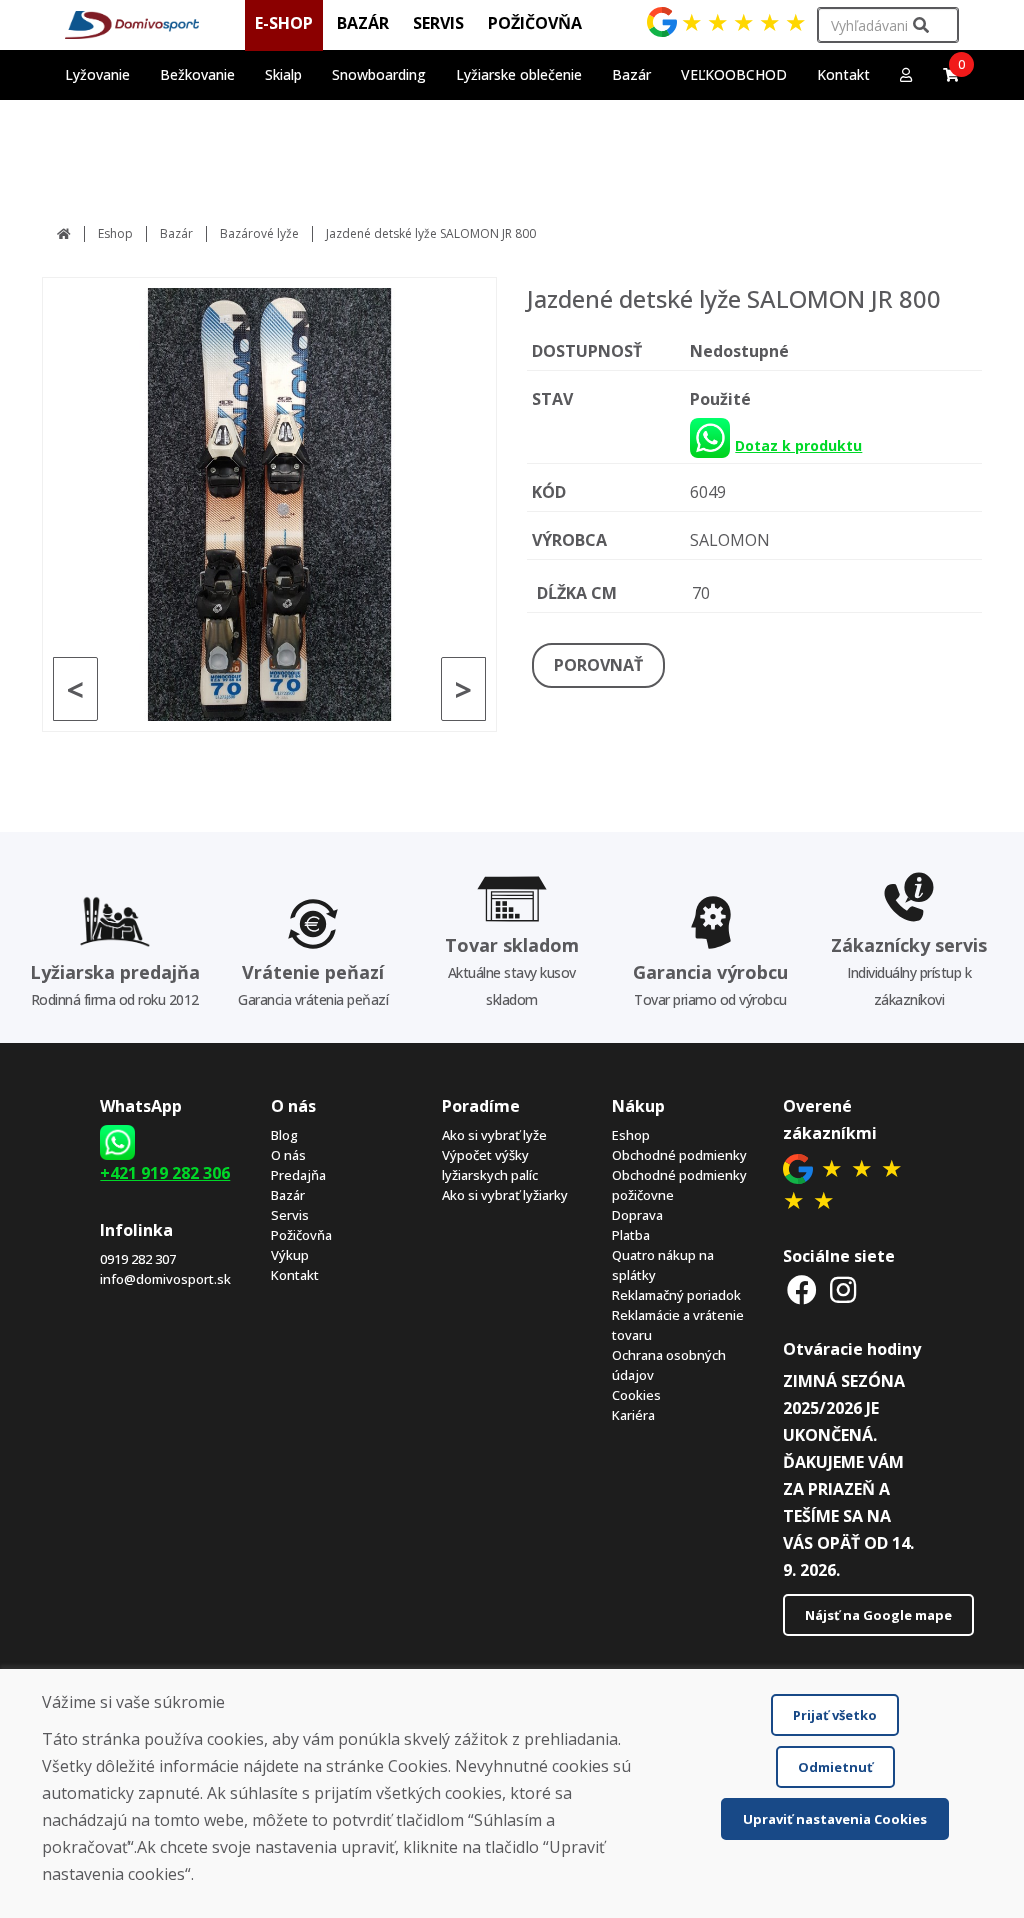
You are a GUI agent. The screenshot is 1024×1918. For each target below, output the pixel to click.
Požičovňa (301, 1235)
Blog (284, 1135)
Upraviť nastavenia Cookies (835, 1819)
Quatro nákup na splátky (663, 1265)
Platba (631, 1235)
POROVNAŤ (598, 665)
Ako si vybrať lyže (494, 1135)
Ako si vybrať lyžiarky (505, 1195)
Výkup (290, 1255)
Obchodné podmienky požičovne (679, 1185)
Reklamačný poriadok (676, 1295)
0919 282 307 (138, 1259)
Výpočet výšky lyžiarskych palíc (490, 1165)
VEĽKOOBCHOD (734, 74)
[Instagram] (843, 1289)
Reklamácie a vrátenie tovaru (678, 1325)
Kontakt (843, 74)
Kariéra (633, 1415)
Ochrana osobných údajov (669, 1365)
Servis (290, 1215)
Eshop (115, 233)
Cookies (636, 1395)
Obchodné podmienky (679, 1155)
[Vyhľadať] (921, 25)
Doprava (637, 1215)
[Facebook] (802, 1289)
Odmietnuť (835, 1767)
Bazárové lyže (259, 233)
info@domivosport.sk (165, 1279)
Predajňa (298, 1175)
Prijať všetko (835, 1715)
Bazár (176, 233)
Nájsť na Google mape (878, 1615)
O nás (288, 1155)
